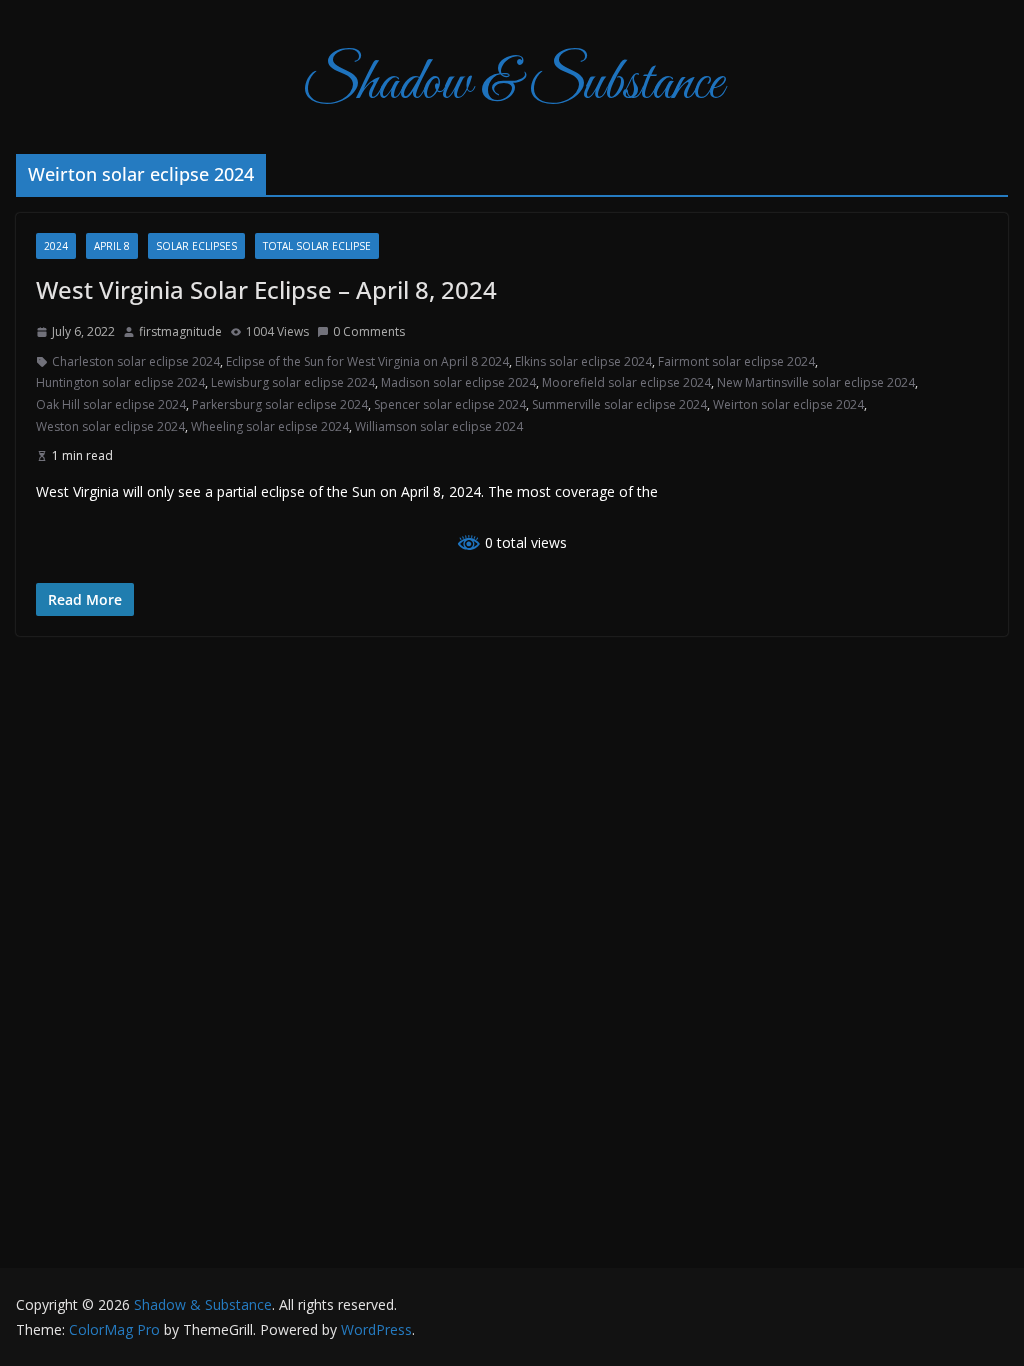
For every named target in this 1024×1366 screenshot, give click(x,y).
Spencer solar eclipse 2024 (450, 404)
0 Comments (369, 331)
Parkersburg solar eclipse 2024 (280, 404)
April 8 (112, 246)
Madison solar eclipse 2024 (458, 382)
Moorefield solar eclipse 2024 (626, 382)
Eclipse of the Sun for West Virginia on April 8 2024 (367, 361)
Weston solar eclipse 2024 (110, 426)
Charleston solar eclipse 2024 (136, 361)
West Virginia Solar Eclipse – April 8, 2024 (266, 289)
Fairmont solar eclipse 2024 (736, 361)
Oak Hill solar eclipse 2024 (111, 404)
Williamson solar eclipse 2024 (439, 426)
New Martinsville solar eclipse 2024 (816, 382)
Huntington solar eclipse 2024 (120, 382)
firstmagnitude (180, 331)
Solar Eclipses (196, 246)
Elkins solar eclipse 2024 (583, 361)
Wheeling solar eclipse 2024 (270, 426)
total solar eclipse (317, 246)
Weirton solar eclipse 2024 (788, 404)
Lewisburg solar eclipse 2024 (293, 382)
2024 (56, 246)
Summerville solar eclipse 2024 (619, 404)
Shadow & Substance (512, 84)
